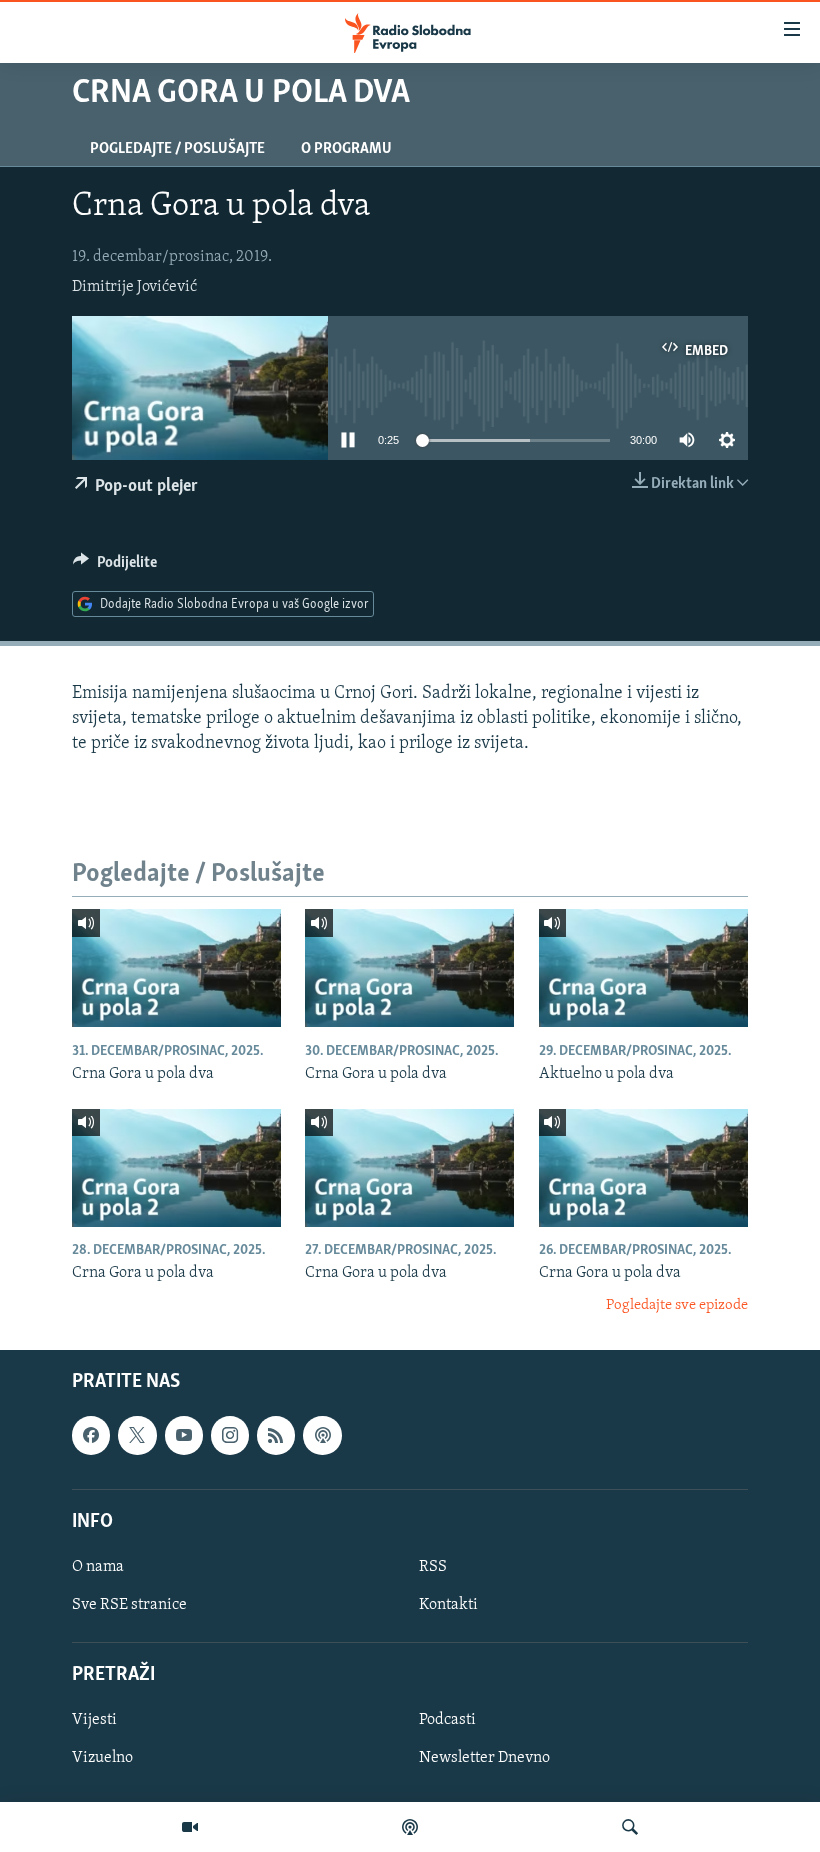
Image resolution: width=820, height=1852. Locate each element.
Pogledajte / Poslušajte (177, 149)
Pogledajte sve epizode (677, 1305)
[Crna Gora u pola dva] (176, 968)
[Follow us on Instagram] (230, 1436)
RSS (433, 1567)
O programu (346, 149)
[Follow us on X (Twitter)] (137, 1436)
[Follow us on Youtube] (184, 1436)
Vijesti (94, 1721)
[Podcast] (410, 1827)
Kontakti (448, 1605)
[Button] (115, 567)
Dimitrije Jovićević (134, 287)
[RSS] (276, 1436)
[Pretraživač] (630, 1827)
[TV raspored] (322, 1436)
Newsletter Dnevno (484, 1759)
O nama (98, 1567)
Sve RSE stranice (129, 1605)
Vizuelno (102, 1759)
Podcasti (447, 1721)
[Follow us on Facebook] (91, 1436)
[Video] (190, 1827)
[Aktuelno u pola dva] (643, 968)
